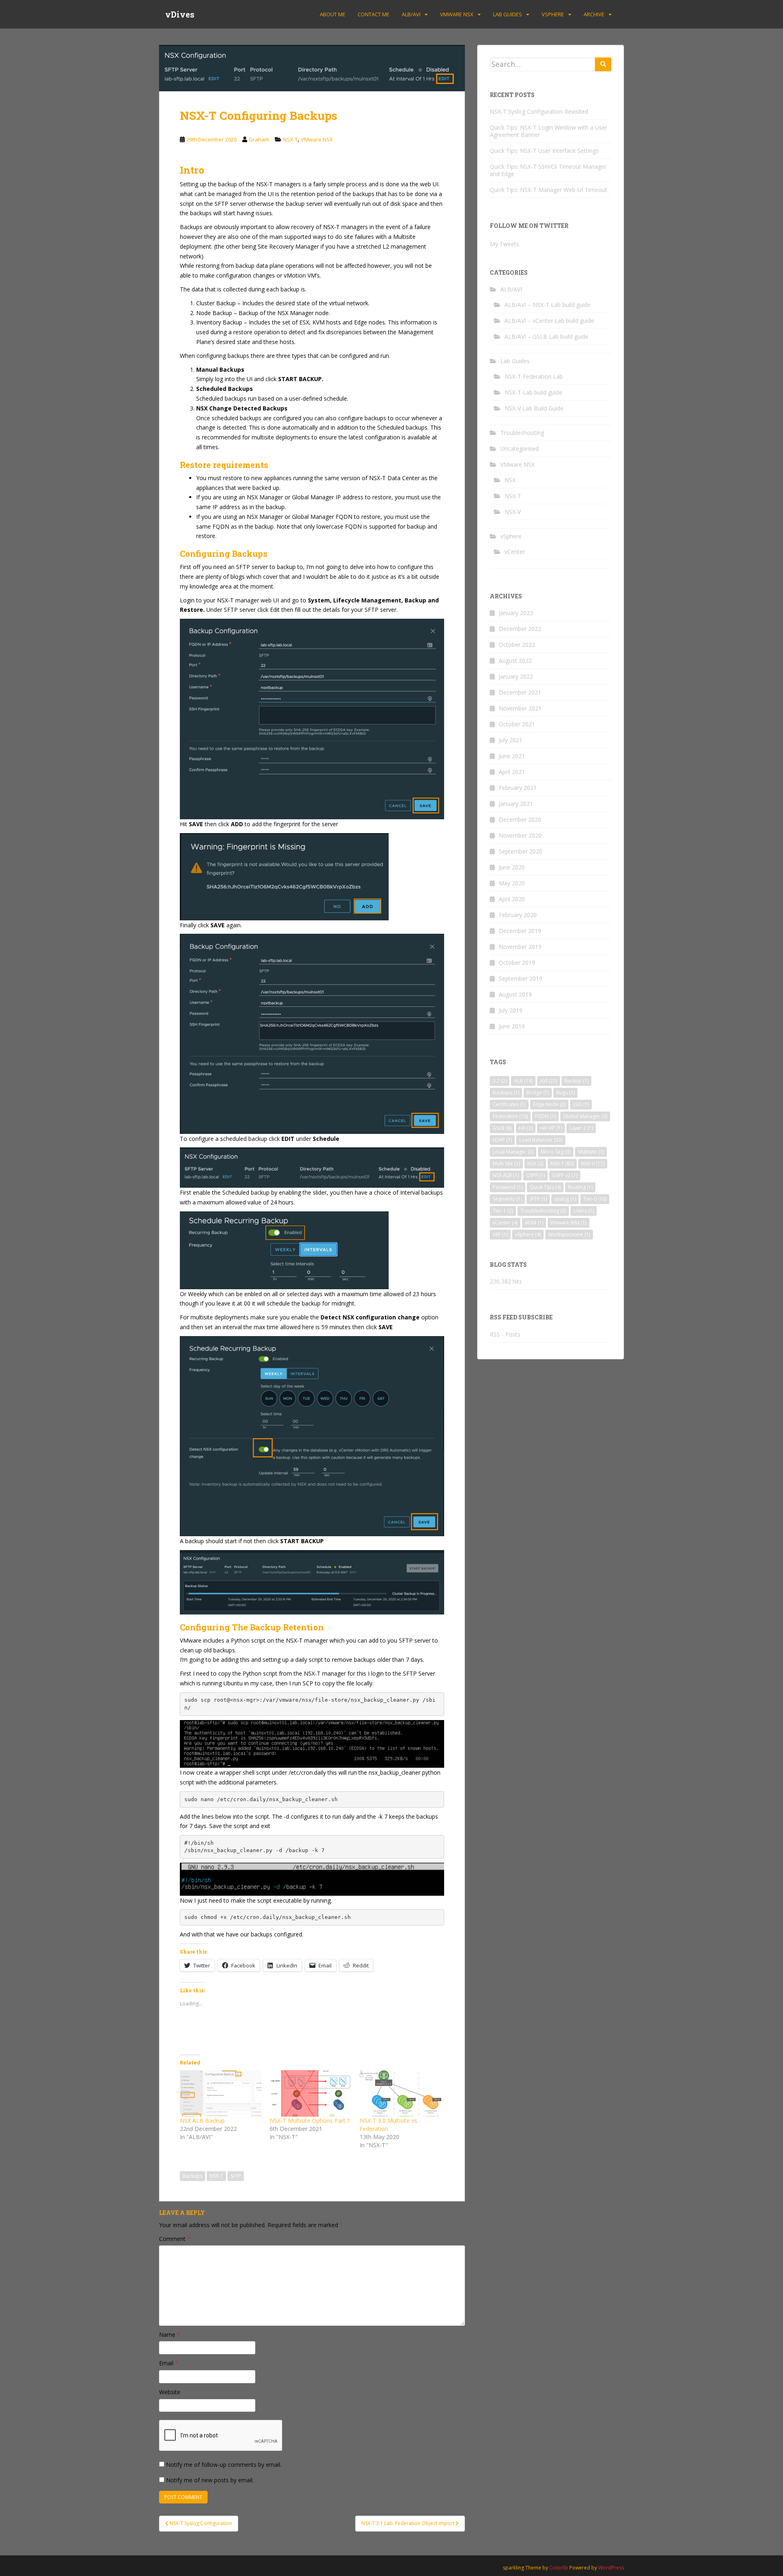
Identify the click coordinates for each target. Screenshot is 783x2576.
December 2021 (520, 692)
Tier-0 (595, 1199)
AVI (549, 1081)
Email (169, 2363)
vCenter (515, 552)
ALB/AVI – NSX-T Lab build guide (547, 305)
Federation (510, 1116)
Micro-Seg (556, 1152)
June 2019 (512, 1026)
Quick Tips (545, 1187)
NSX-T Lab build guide (533, 392)
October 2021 (517, 724)
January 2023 (516, 613)
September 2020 (521, 851)
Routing (580, 1187)
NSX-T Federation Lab (534, 376)
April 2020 (512, 899)
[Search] (603, 64)
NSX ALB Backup (202, 2121)
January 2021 (516, 804)
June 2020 (512, 867)
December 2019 (520, 931)
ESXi (581, 1104)
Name (170, 2334)
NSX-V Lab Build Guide (534, 408)
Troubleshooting (522, 433)
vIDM (534, 1223)
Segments (507, 1199)
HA (526, 1128)
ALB (523, 1081)
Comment (175, 2239)
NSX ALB (506, 1175)
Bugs (565, 1093)
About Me (333, 14)
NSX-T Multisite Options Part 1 (310, 2121)
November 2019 (520, 947)
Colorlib (559, 2568)
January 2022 (516, 676)
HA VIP (551, 1128)
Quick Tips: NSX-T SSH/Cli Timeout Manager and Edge (548, 170)
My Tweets (504, 244)
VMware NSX (457, 14)
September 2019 (521, 978)
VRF (500, 1234)
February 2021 (518, 788)
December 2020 (520, 819)
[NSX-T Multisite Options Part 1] (310, 2094)
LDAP (502, 1140)
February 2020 (518, 915)
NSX (510, 480)
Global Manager (585, 1116)
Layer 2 (581, 1128)
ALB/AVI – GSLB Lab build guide (546, 336)
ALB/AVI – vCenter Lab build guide (549, 321)
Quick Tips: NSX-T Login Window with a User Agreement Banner (549, 131)
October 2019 (517, 963)
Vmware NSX (568, 1223)
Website (170, 2392)
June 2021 (512, 756)
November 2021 (520, 708)
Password (508, 1187)
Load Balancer (541, 1140)
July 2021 (511, 740)
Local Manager (513, 1152)
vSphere (553, 14)
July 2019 (511, 1010)
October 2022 (517, 645)
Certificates (509, 1104)
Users (584, 1211)
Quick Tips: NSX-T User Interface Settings (544, 151)
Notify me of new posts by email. (210, 2480)
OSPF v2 (565, 1175)
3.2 (500, 1081)
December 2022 (520, 629)
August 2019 (515, 994)
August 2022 (515, 661)
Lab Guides (508, 14)
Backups (192, 2176)
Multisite (591, 1152)
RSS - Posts (505, 1334)
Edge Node (549, 1104)
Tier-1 (503, 1211)
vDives (180, 14)
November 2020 (520, 835)
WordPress (611, 2568)
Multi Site (506, 1163)
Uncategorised (520, 449)
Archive (594, 14)
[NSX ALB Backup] (221, 2094)
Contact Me (374, 14)
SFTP (236, 2176)
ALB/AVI (411, 14)
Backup (576, 1081)
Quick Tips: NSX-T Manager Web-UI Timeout (549, 190)
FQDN (545, 1116)
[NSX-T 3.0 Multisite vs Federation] (400, 2094)
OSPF (535, 1175)
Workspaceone (569, 1234)
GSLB (502, 1128)
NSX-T (290, 139)
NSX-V (513, 512)
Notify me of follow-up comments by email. (224, 2465)
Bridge (538, 1093)
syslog (565, 1199)
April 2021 (512, 772)
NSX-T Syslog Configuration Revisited (539, 111)
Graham (259, 139)
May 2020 (512, 883)
